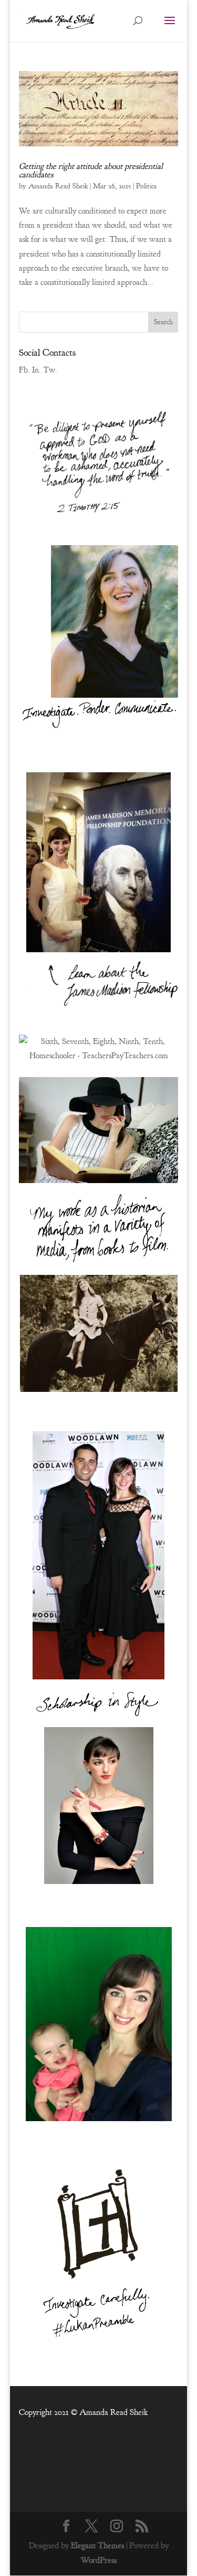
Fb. (24, 370)
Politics (146, 186)
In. (37, 370)
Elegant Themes (97, 2546)
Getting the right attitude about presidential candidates (91, 171)
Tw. (50, 370)
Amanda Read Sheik (58, 186)
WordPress (99, 2560)
